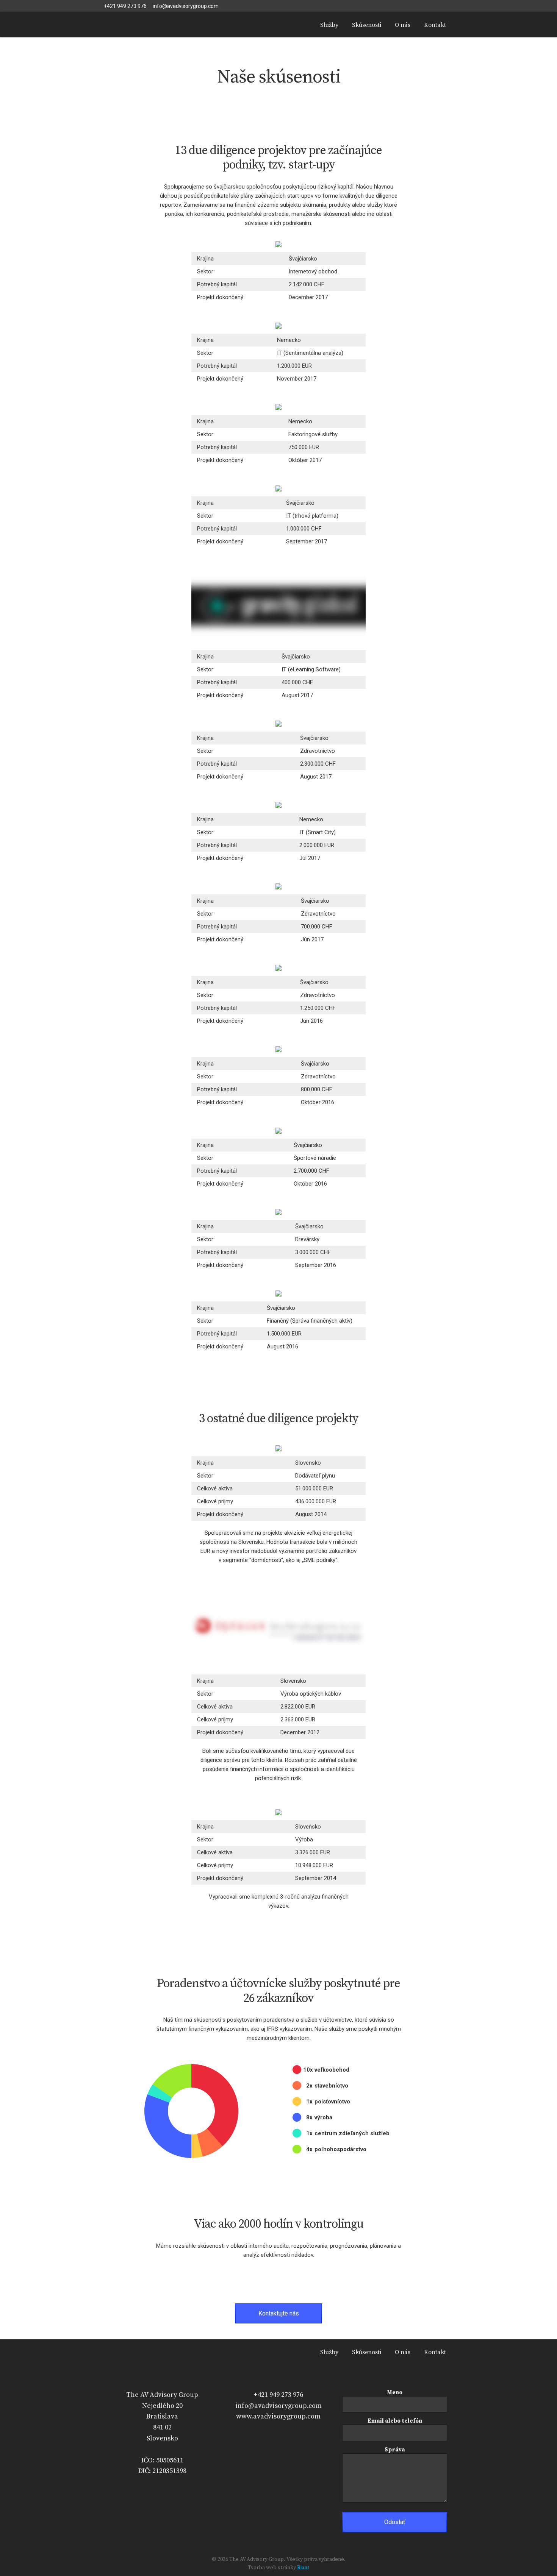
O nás (403, 25)
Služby (329, 25)
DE (441, 6)
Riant (303, 2568)
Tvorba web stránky (272, 2568)
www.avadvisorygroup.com (278, 2416)
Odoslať (395, 2522)
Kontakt (435, 25)
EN (427, 6)
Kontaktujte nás (279, 2313)
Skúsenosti (367, 25)
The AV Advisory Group (161, 25)
